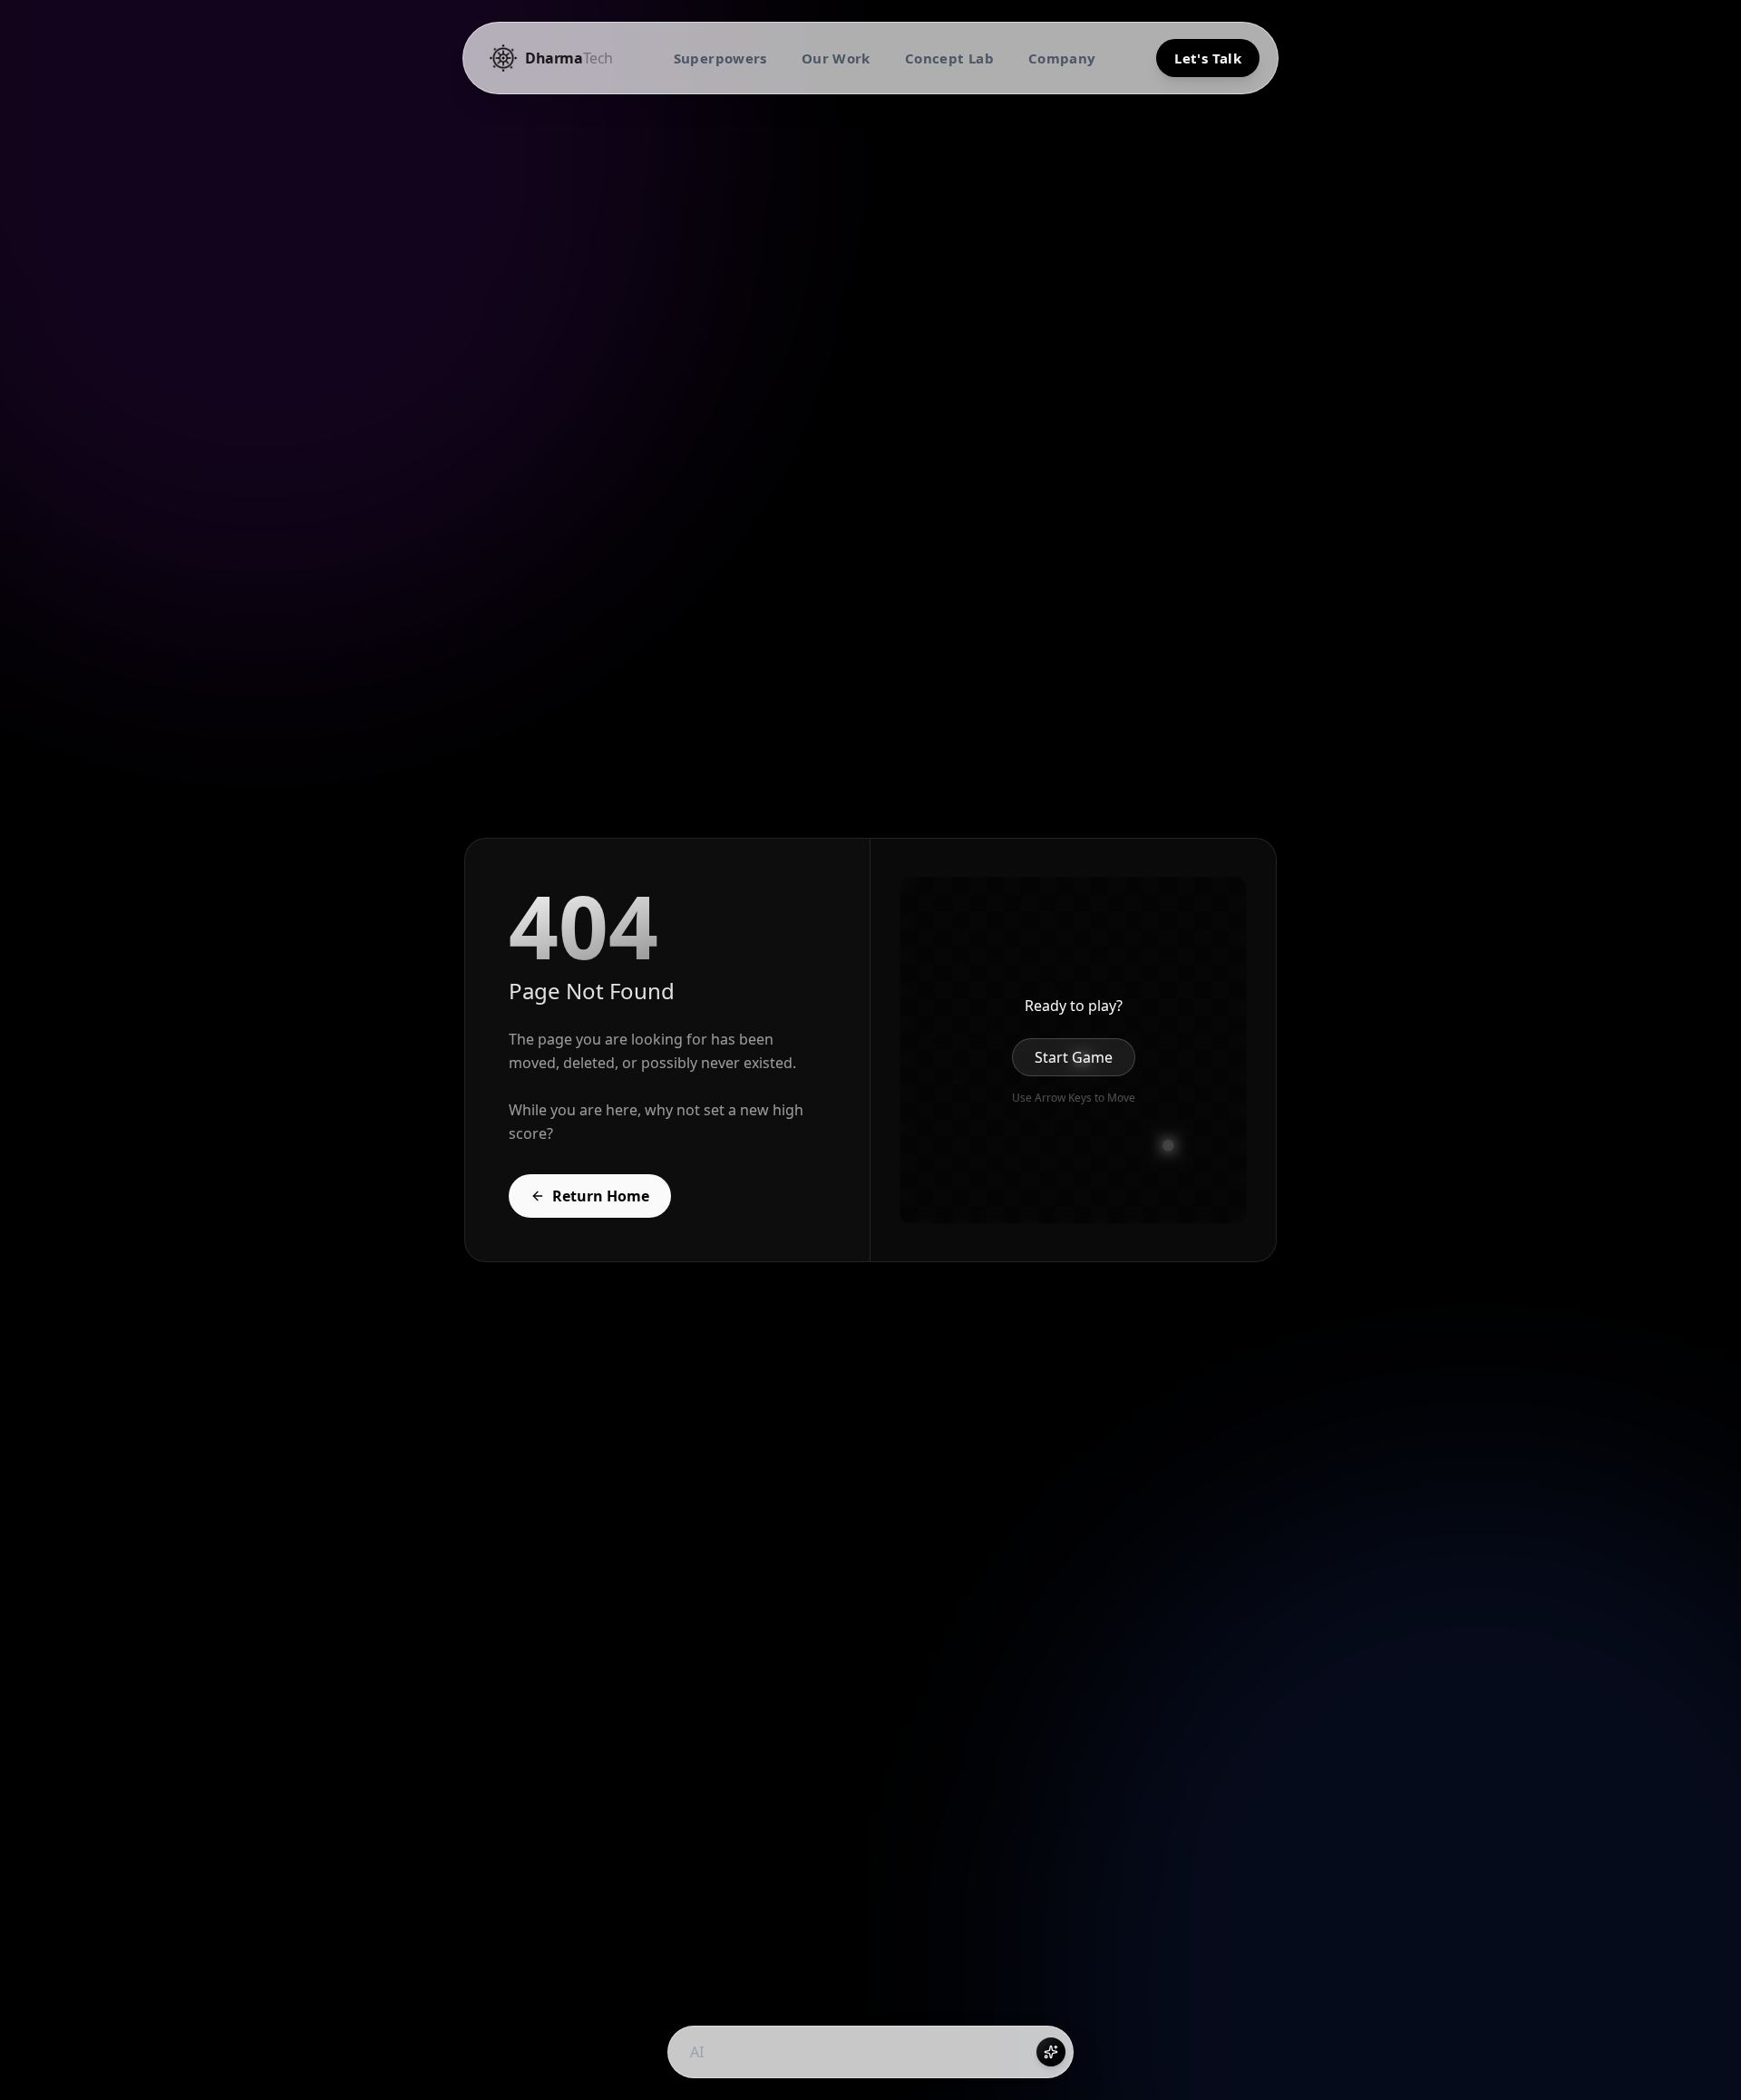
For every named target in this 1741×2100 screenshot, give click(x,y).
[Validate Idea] (1051, 2052)
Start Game (1074, 1057)
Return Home (601, 1196)
